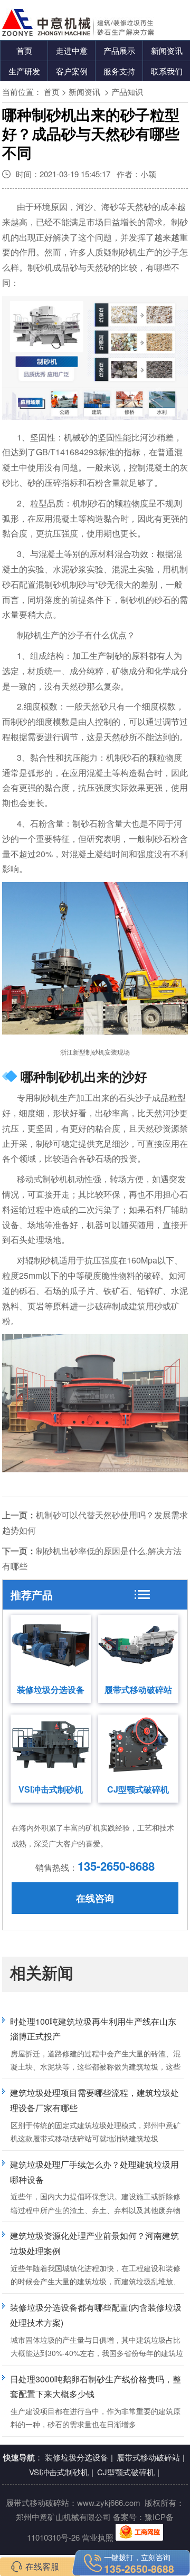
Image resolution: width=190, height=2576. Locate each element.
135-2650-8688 (116, 1866)
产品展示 (119, 50)
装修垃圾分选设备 (51, 1689)
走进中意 (72, 50)
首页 (24, 50)
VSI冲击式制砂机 (51, 1789)
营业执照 (98, 2537)
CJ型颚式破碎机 (138, 1789)
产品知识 (127, 92)
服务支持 (119, 71)
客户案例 (72, 71)
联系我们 (167, 71)
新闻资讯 (167, 50)
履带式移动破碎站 (138, 1689)
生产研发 (24, 71)
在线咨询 (95, 1898)
